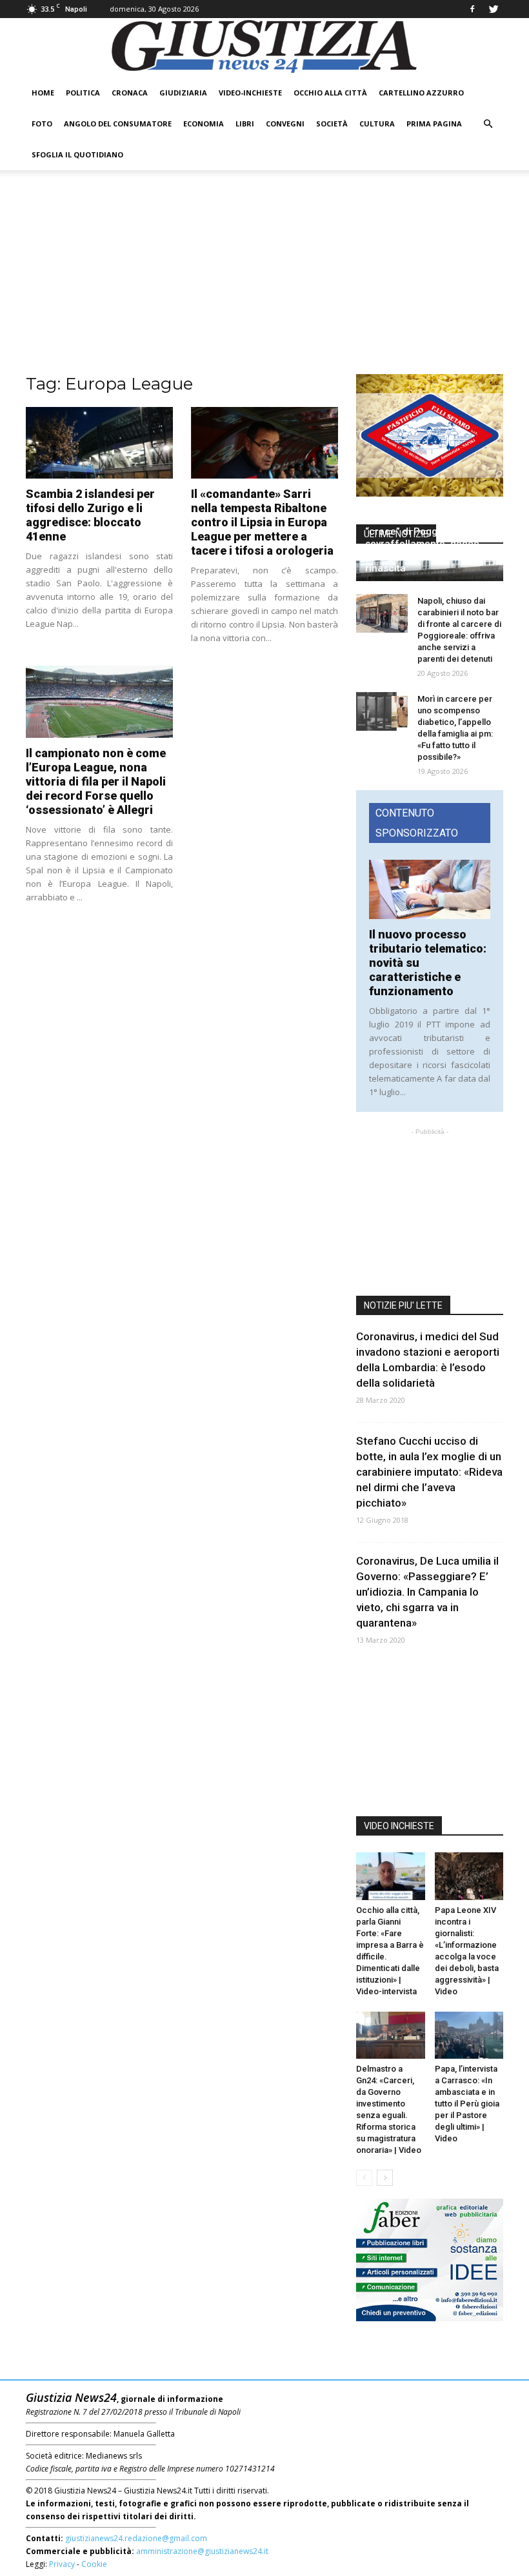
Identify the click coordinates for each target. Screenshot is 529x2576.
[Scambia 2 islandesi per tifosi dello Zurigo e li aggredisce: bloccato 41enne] (99, 443)
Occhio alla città (330, 93)
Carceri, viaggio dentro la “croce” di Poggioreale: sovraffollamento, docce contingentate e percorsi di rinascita (428, 544)
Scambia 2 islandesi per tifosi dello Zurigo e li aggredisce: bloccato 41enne (90, 515)
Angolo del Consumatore (118, 124)
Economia (204, 124)
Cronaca (130, 93)
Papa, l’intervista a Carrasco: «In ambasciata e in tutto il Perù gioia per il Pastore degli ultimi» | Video (467, 2104)
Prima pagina (434, 124)
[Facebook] (472, 9)
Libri (245, 124)
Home (43, 93)
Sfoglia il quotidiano (77, 154)
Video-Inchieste (250, 93)
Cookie (94, 2564)
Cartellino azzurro (421, 93)
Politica (83, 93)
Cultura (377, 124)
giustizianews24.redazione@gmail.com (136, 2538)
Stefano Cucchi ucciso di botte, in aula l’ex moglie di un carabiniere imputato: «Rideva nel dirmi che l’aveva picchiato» (429, 1472)
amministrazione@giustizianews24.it (202, 2551)
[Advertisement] (264, 277)
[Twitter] (494, 9)
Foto (42, 124)
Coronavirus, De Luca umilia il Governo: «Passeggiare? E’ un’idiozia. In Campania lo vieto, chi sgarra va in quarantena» (427, 1592)
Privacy (62, 2564)
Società (332, 124)
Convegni (285, 124)
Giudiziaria (183, 93)
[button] (488, 124)
